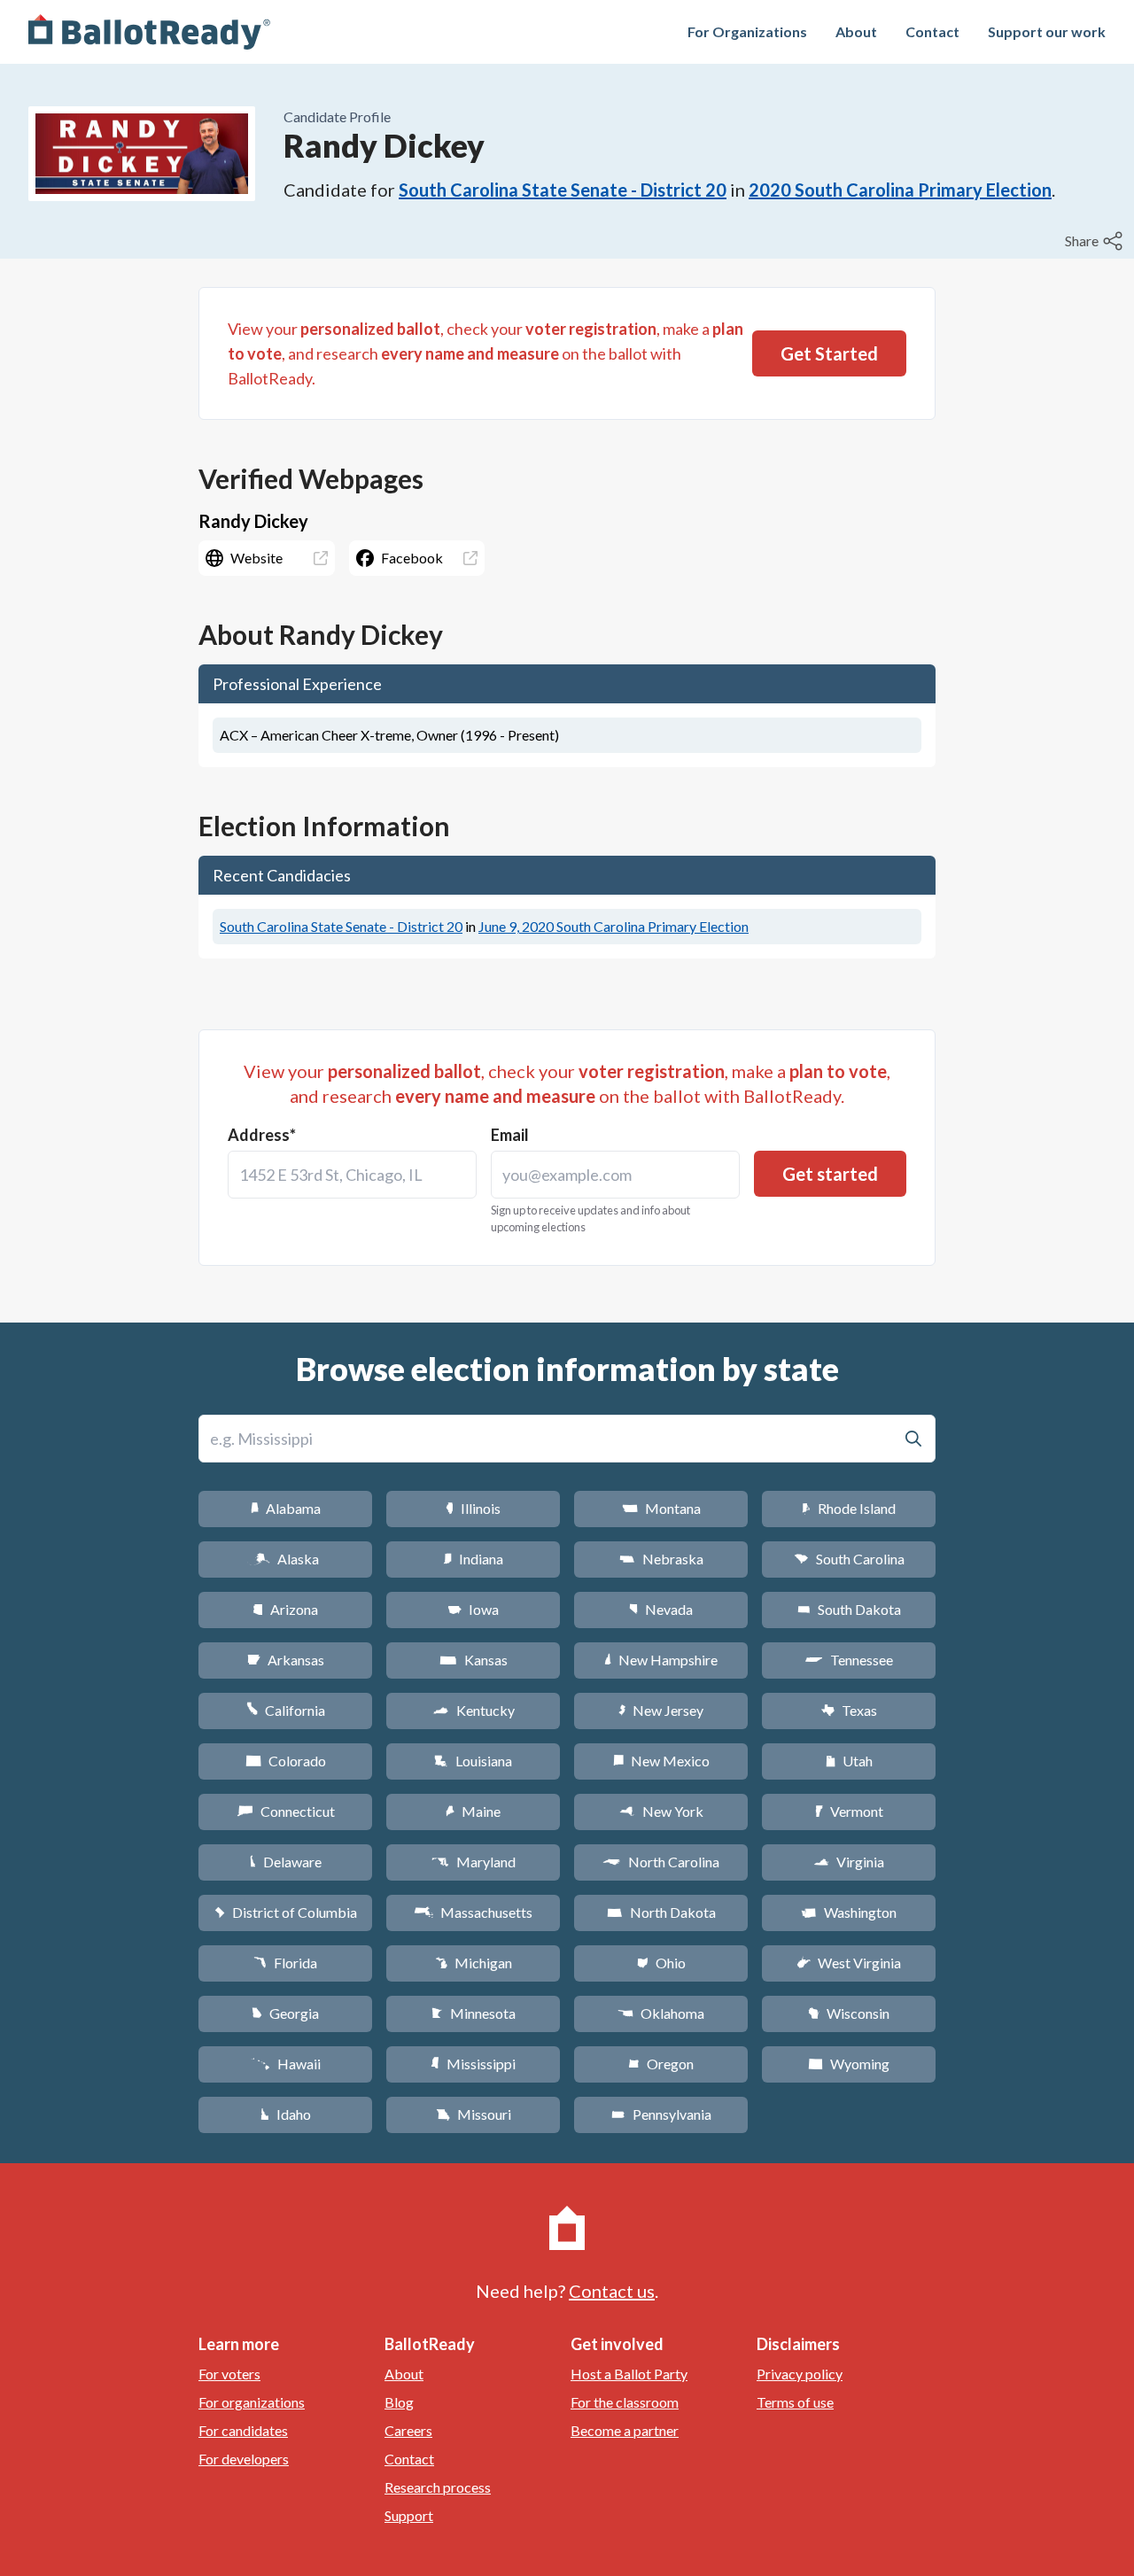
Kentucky (474, 1710)
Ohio (661, 1963)
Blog (399, 2402)
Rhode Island (849, 1508)
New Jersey (661, 1710)
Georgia (285, 2013)
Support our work (1047, 31)
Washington (849, 1912)
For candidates (243, 2430)
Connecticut (286, 1811)
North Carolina (661, 1862)
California (286, 1710)
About (856, 31)
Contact (932, 31)
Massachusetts (473, 1912)
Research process (438, 2487)
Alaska (286, 1559)
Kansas (474, 1660)
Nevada (661, 1609)
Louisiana (473, 1761)
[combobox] (352, 1175)
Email (510, 1135)
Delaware (286, 1862)
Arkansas (286, 1660)
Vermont (849, 1811)
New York (661, 1811)
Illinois (473, 1508)
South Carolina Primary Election (614, 926)
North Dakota (661, 1912)
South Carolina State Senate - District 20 (563, 190)
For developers (244, 2459)
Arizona (285, 1609)
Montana (661, 1508)
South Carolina (849, 1559)
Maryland (474, 1862)
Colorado (286, 1761)
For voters (229, 2374)
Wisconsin (849, 2013)
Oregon (661, 2064)
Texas (849, 1710)
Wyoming (849, 2064)
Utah (849, 1761)
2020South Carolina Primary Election (900, 190)
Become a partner (625, 2430)
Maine (473, 1811)
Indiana (473, 1559)
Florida (285, 1963)
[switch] (1096, 241)
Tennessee (849, 1660)
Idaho (286, 2114)
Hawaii (286, 2064)
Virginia (849, 1862)
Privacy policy (800, 2374)
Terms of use (795, 2402)
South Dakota (849, 1609)
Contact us (612, 2291)
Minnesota (474, 2013)
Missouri (474, 2114)
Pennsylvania (661, 2114)
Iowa (473, 1609)
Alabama (286, 1508)
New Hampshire (661, 1660)
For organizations (252, 2402)
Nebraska (661, 1559)
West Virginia (849, 1963)
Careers (408, 2430)
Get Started (829, 353)
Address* (262, 1135)
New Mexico (661, 1761)
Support (409, 2515)
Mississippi (473, 2064)
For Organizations (747, 31)
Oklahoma (661, 2013)
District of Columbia (286, 1912)
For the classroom (625, 2402)
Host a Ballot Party (629, 2374)
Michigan (474, 1963)
